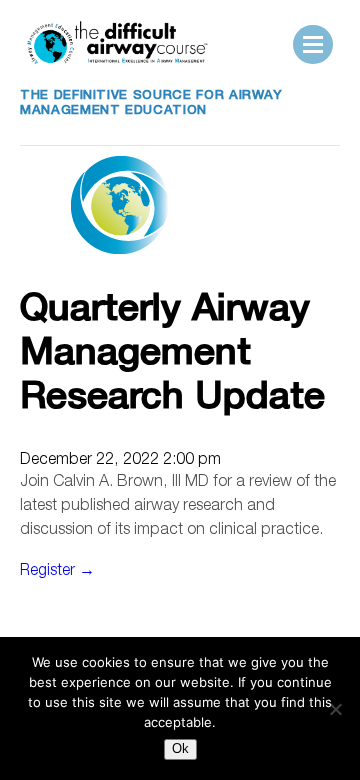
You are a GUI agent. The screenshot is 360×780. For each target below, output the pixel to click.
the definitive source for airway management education (151, 104)
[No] (335, 709)
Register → (57, 572)
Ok (180, 748)
